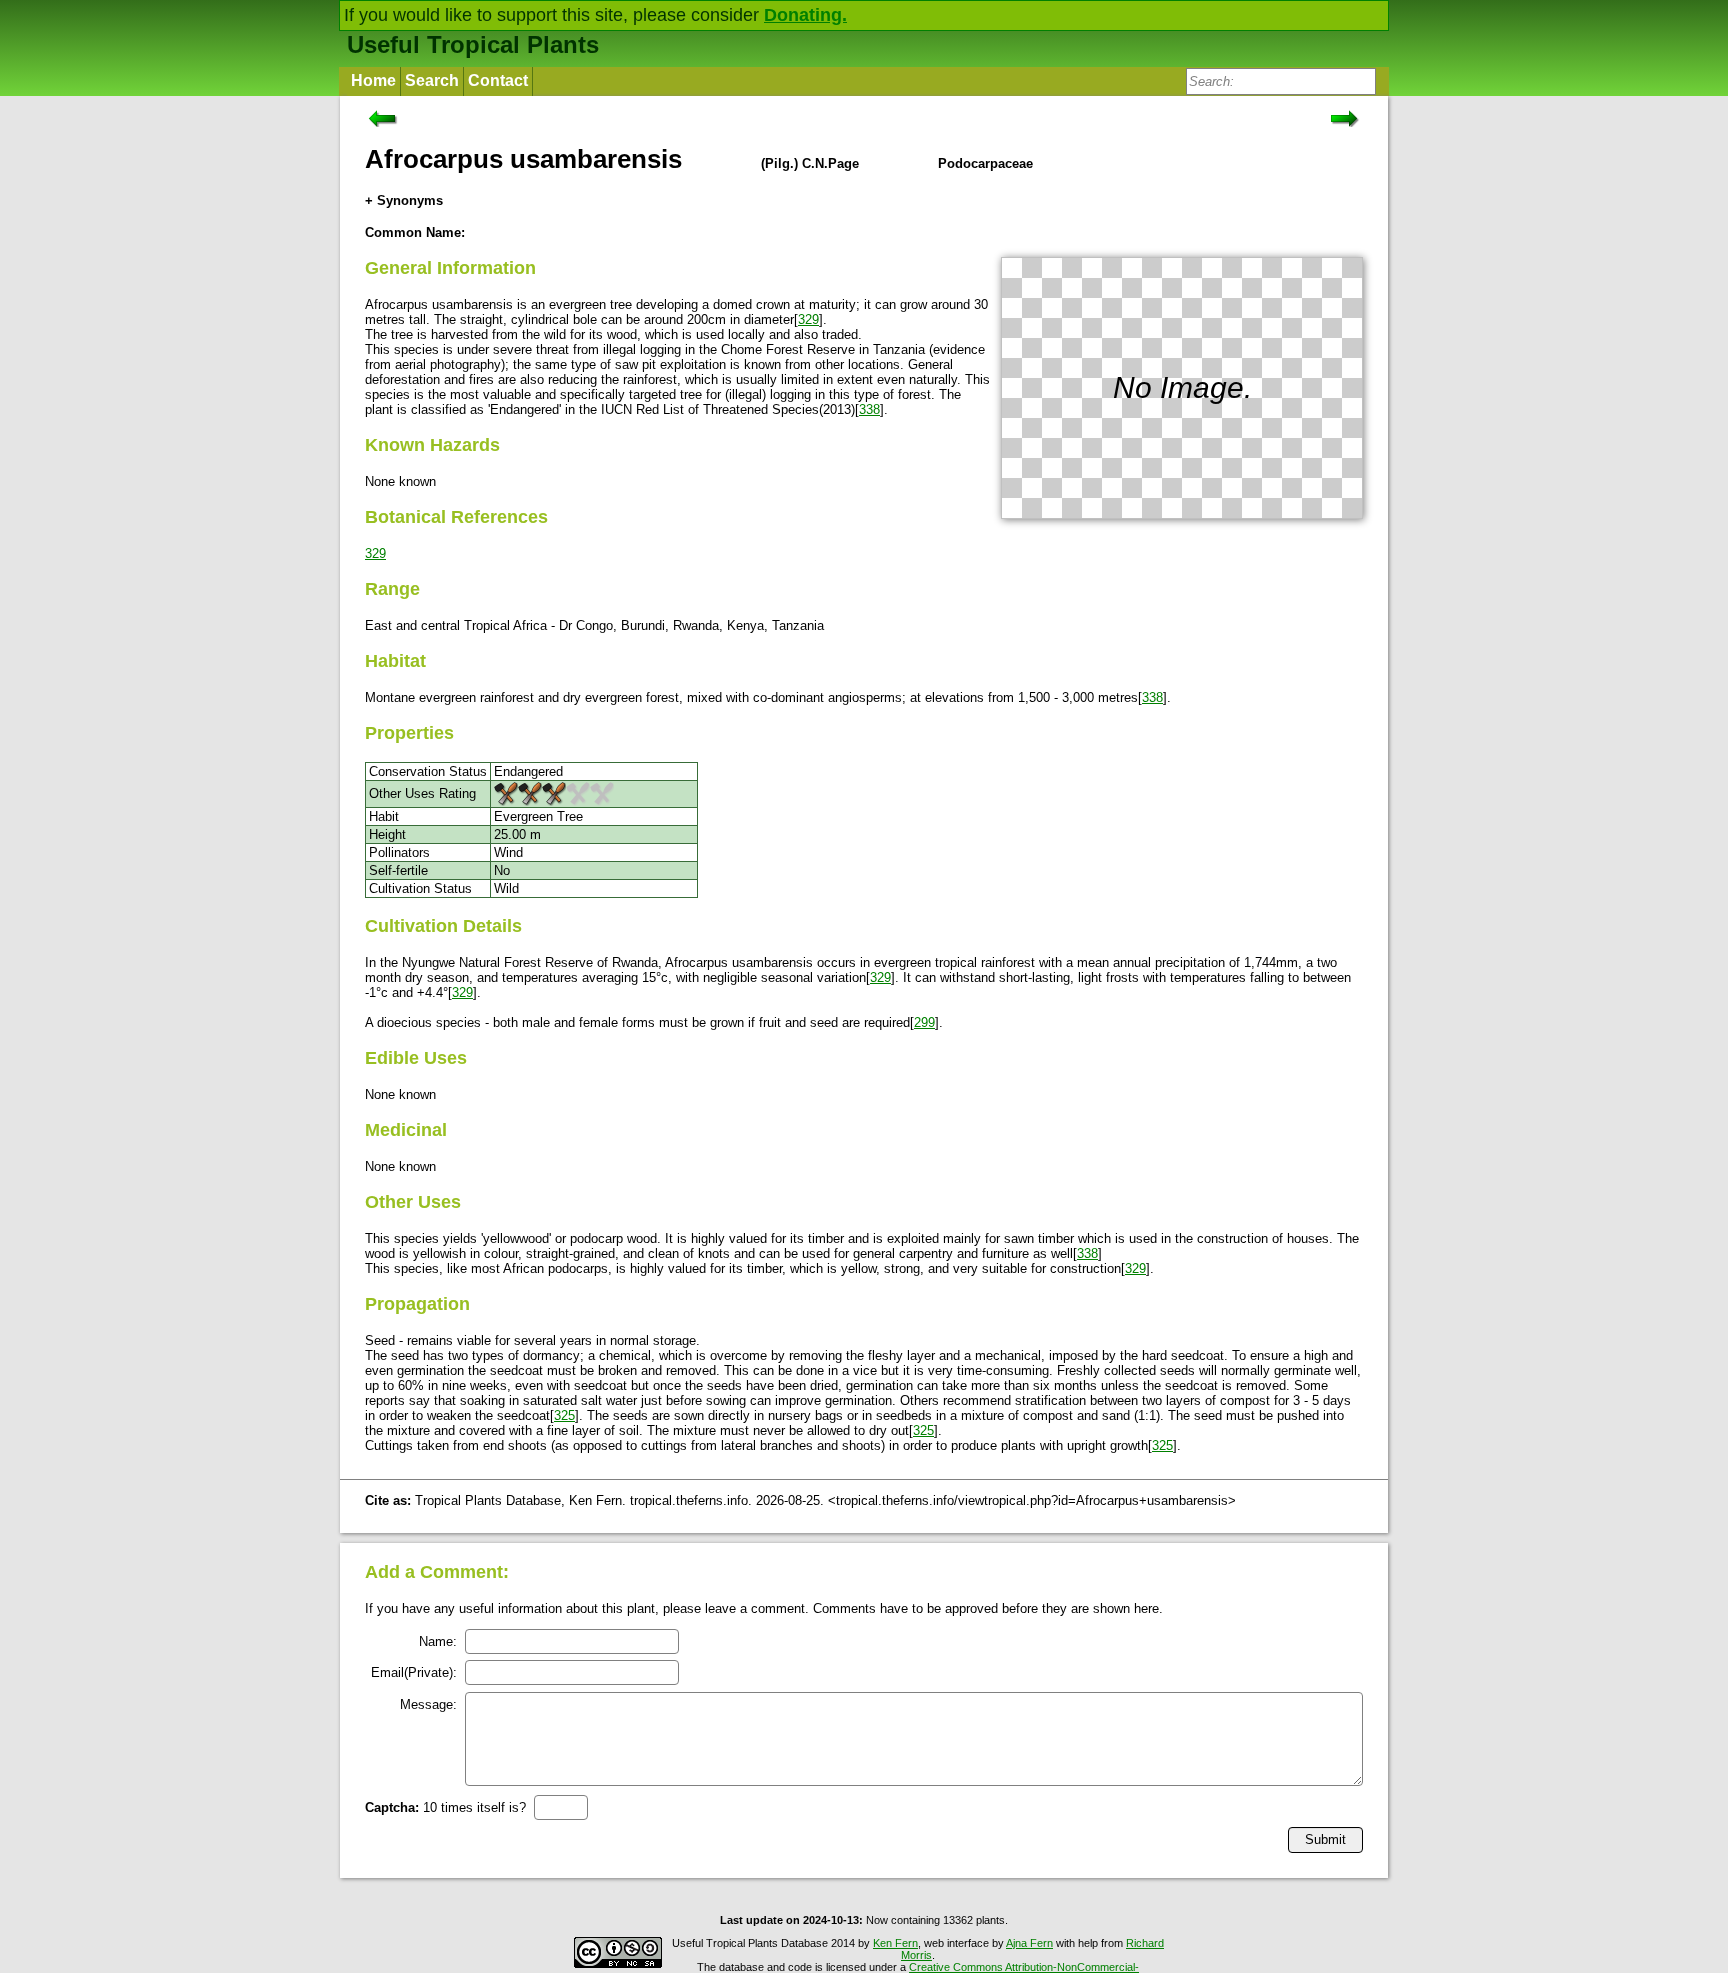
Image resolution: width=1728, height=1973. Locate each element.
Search (432, 80)
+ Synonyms (404, 200)
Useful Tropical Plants (473, 44)
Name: (438, 1641)
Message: (428, 1704)
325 (564, 1415)
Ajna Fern (1029, 1943)
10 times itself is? (445, 1807)
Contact (498, 80)
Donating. (805, 15)
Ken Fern (895, 1943)
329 (808, 319)
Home (373, 80)
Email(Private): (414, 1672)
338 (869, 409)
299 (924, 1022)
